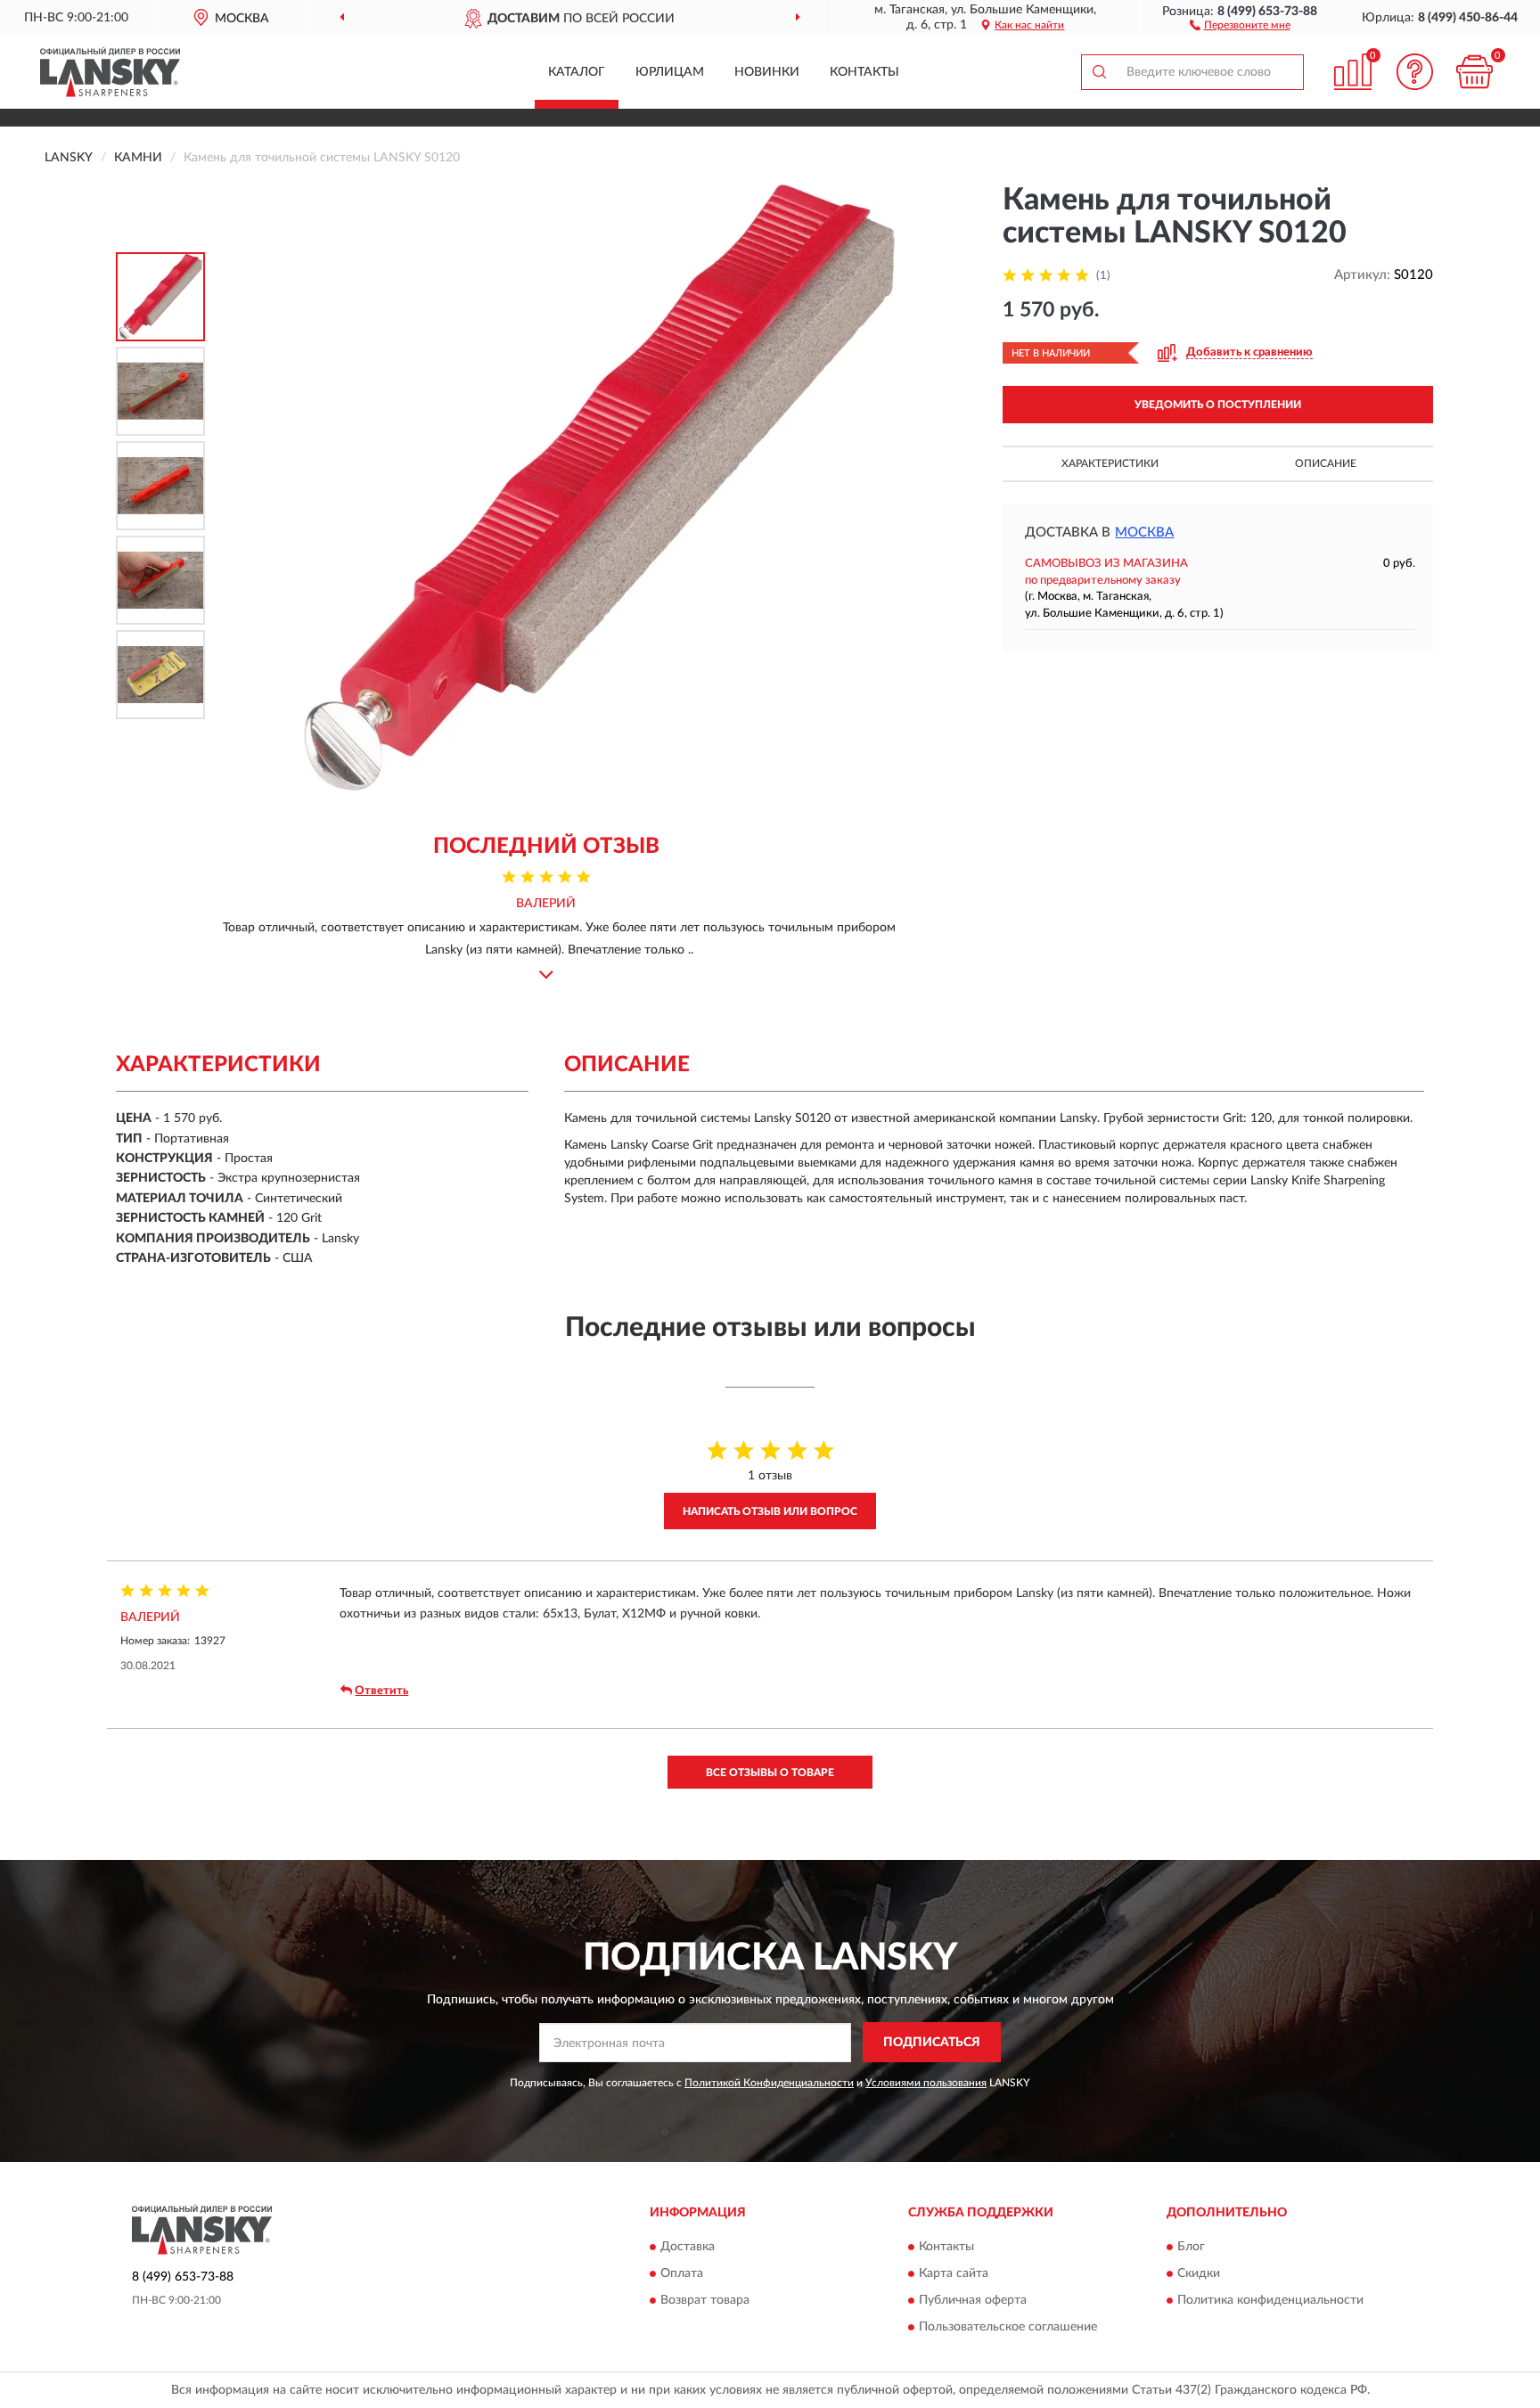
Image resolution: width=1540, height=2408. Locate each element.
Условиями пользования (926, 2083)
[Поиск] (1099, 72)
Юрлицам (670, 72)
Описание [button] (1326, 463)
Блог (1191, 2248)
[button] (1240, 24)
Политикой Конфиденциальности (769, 2083)
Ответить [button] (381, 1691)
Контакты (864, 72)
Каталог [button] (577, 72)
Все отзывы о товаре (770, 1773)
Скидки (1199, 2274)
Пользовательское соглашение (1008, 2328)
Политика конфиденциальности (1270, 2301)
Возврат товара (705, 2301)
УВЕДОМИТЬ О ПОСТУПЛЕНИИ (1218, 405)
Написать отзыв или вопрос (770, 1511)
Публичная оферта (973, 2301)
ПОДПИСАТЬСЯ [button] (932, 2043)
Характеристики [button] (1110, 463)
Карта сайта (954, 2274)
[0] (1475, 72)
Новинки (767, 72)
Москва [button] (1144, 532)
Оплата (682, 2274)
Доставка (688, 2248)
